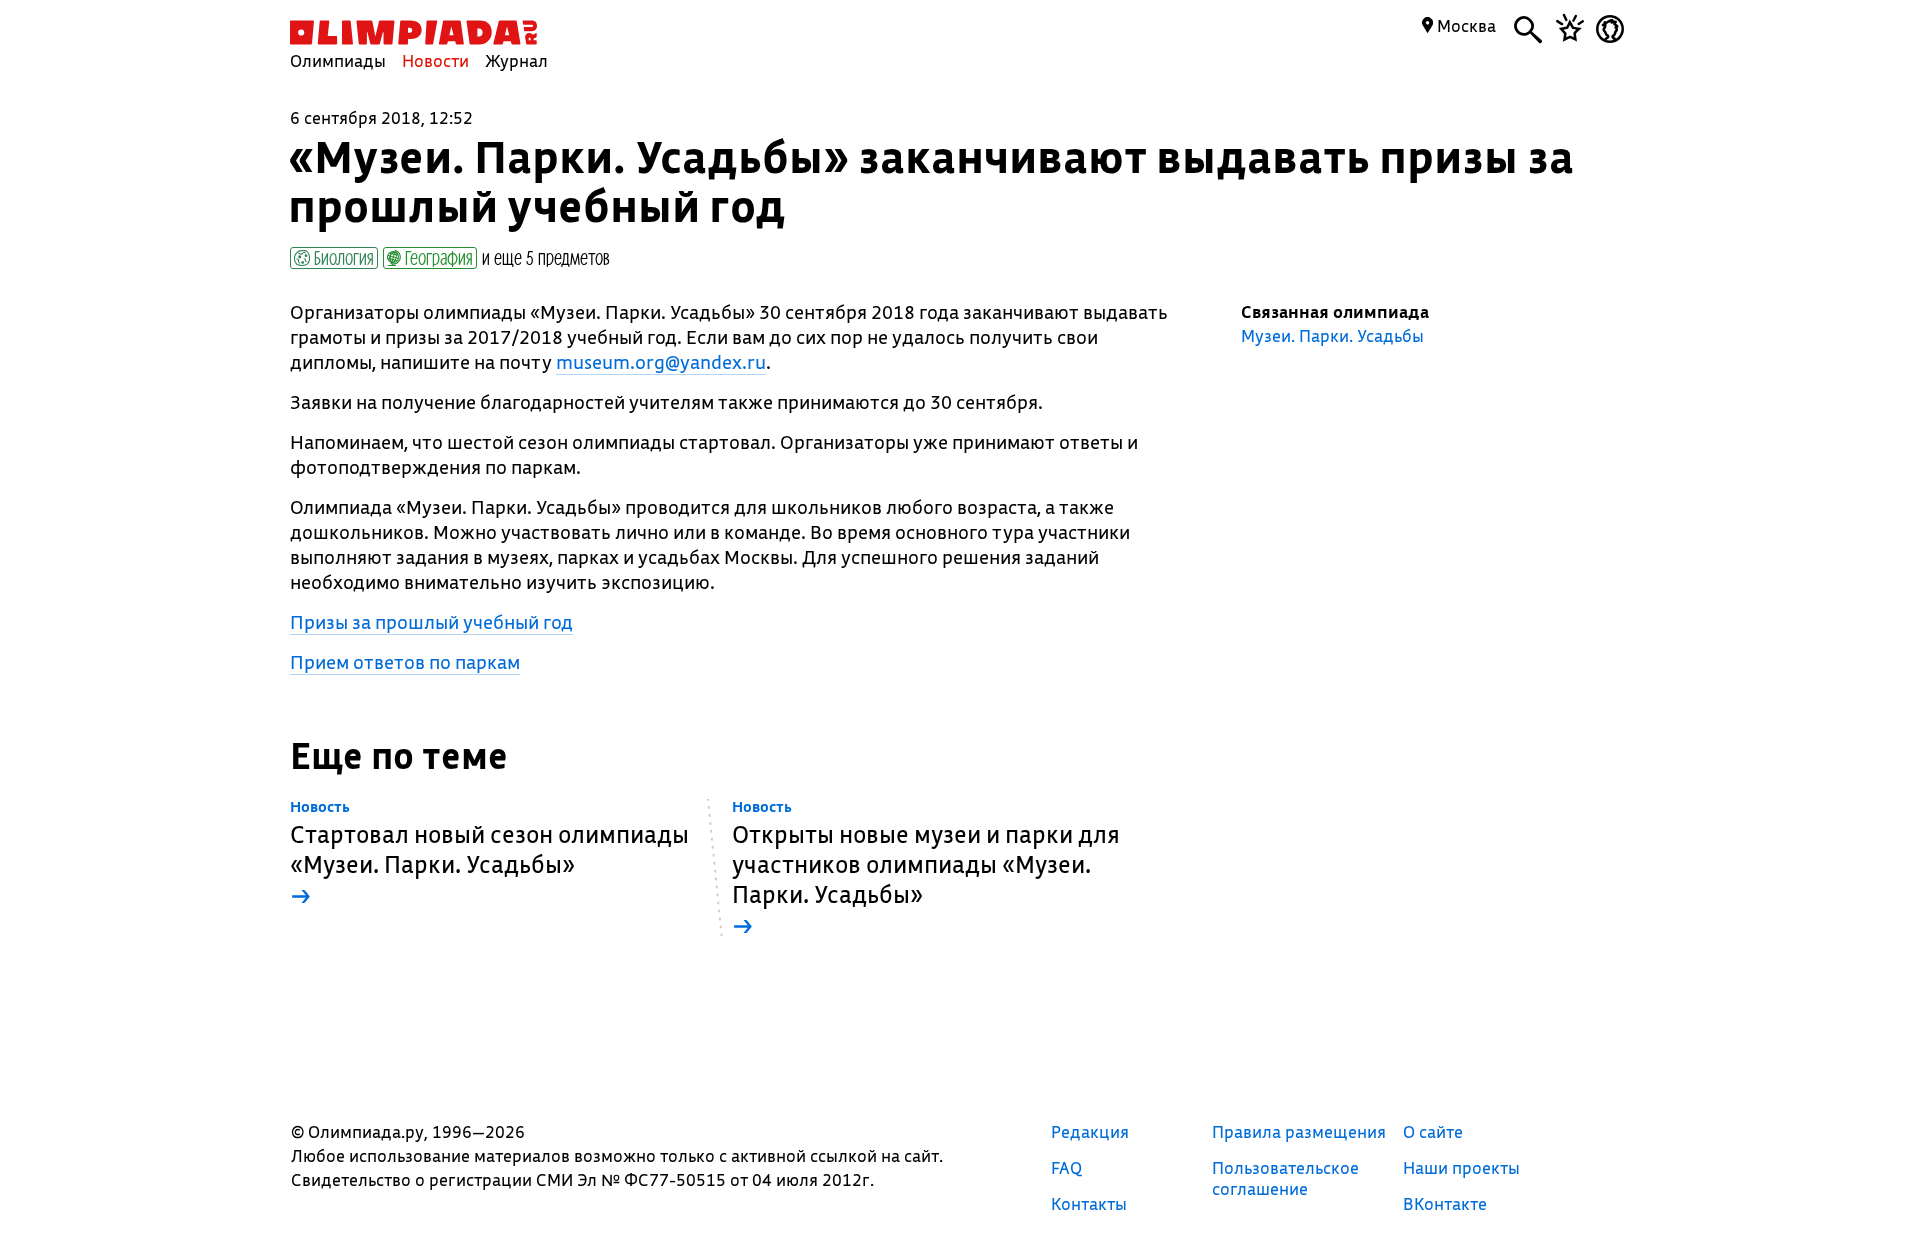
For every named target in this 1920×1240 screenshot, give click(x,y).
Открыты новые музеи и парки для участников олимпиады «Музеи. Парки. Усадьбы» (926, 869)
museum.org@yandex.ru (661, 362)
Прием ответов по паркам (405, 662)
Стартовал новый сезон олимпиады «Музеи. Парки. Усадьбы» (489, 854)
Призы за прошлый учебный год (431, 622)
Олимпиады (338, 60)
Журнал (516, 60)
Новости (435, 60)
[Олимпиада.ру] (413, 32)
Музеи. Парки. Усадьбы (1332, 336)
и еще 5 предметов (546, 257)
